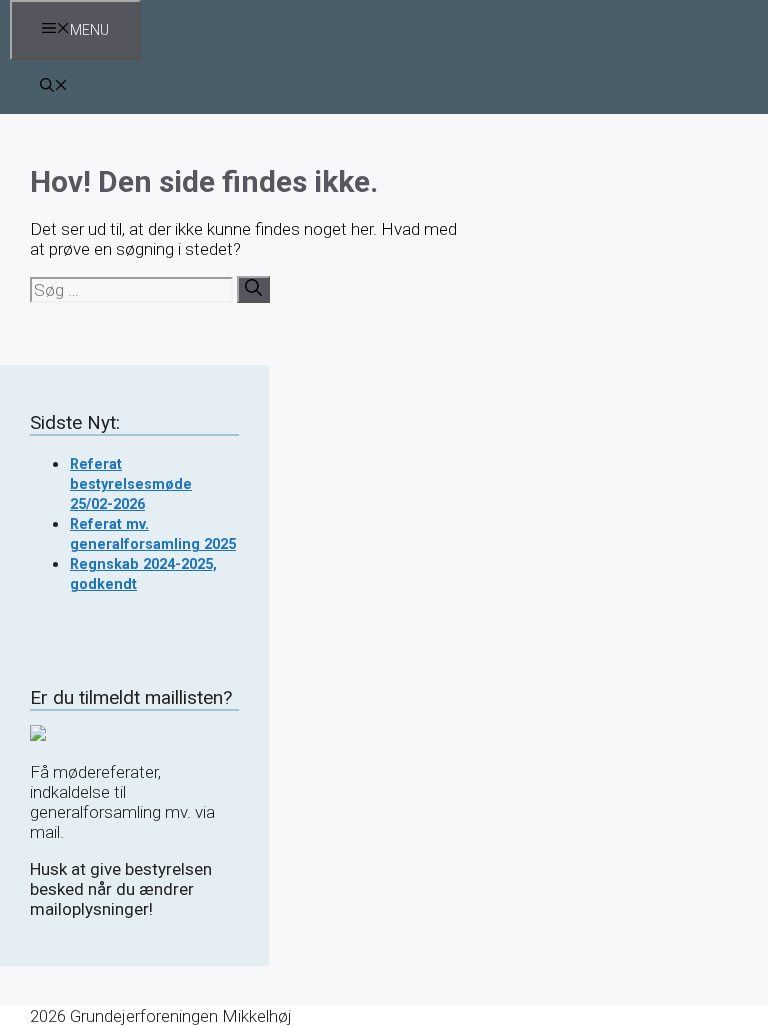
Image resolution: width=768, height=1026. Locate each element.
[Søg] (253, 289)
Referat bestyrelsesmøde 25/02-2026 (131, 484)
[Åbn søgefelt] (54, 87)
